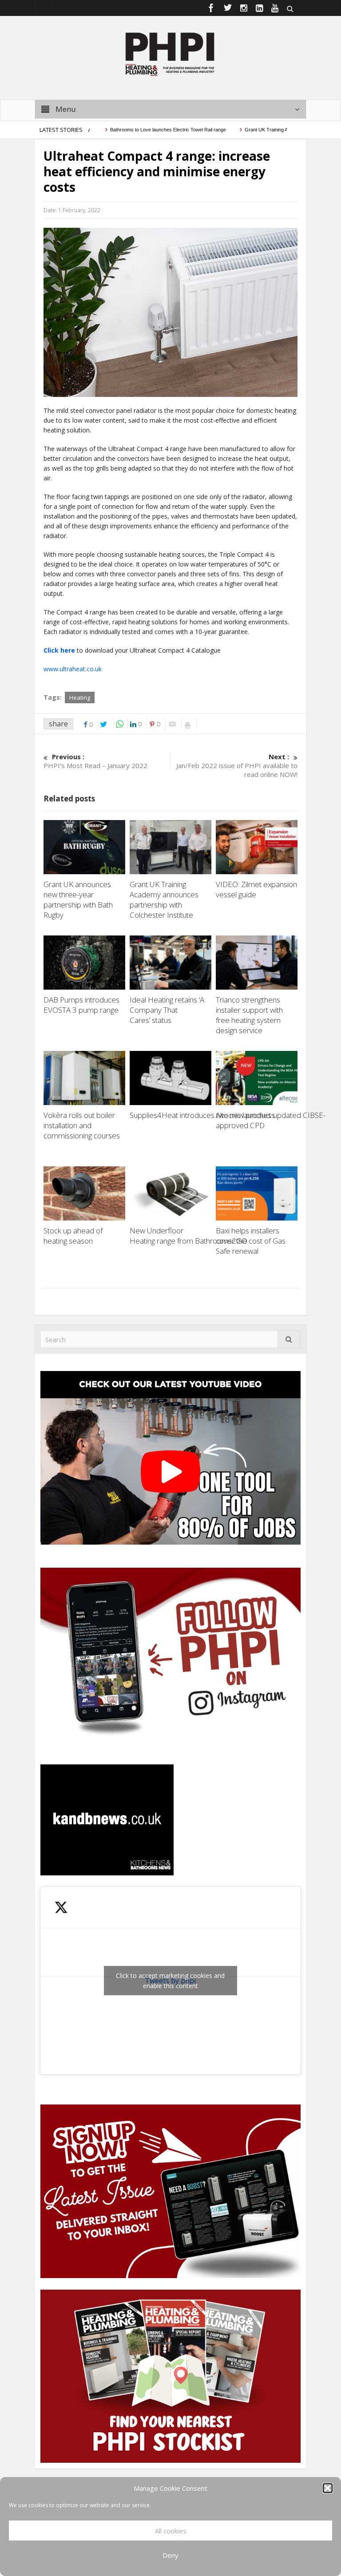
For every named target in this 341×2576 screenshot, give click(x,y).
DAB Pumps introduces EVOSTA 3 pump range (82, 1005)
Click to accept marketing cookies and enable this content (170, 1981)
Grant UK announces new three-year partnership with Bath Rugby (78, 900)
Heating (80, 698)
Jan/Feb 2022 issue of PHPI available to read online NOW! (237, 765)
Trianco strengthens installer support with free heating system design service (249, 1015)
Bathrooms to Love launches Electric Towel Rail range (133, 130)
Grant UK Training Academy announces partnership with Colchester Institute (164, 900)
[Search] (289, 1339)
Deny (170, 2555)
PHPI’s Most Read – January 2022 (95, 761)
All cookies (171, 2531)
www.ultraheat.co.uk (73, 669)
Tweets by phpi (170, 1981)
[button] (328, 2488)
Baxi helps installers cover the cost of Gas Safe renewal (251, 1241)
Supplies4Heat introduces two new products (204, 1115)
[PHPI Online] (170, 53)
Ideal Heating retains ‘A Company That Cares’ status (167, 1010)
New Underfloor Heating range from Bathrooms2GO (189, 1236)
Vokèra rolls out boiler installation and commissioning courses (82, 1125)
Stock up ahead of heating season (73, 1236)
